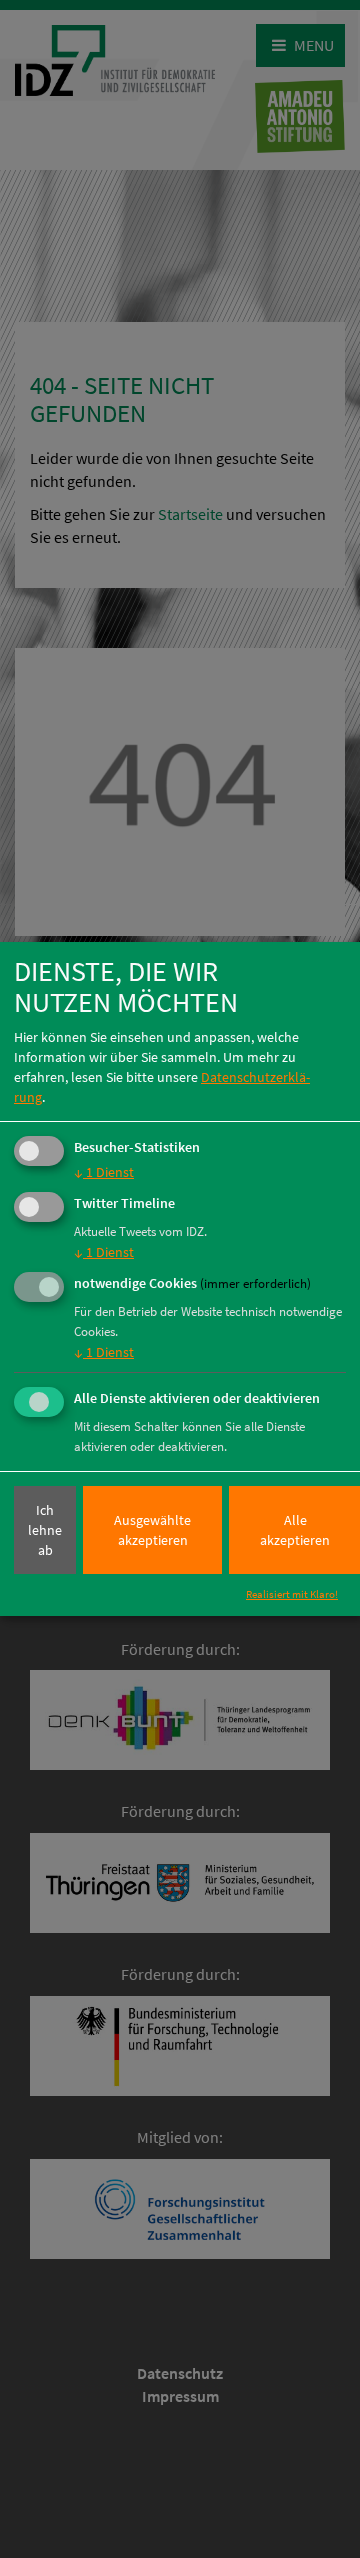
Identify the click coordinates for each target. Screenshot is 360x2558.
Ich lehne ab (45, 1530)
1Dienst (104, 1173)
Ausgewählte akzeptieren (152, 1530)
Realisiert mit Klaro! (292, 1594)
